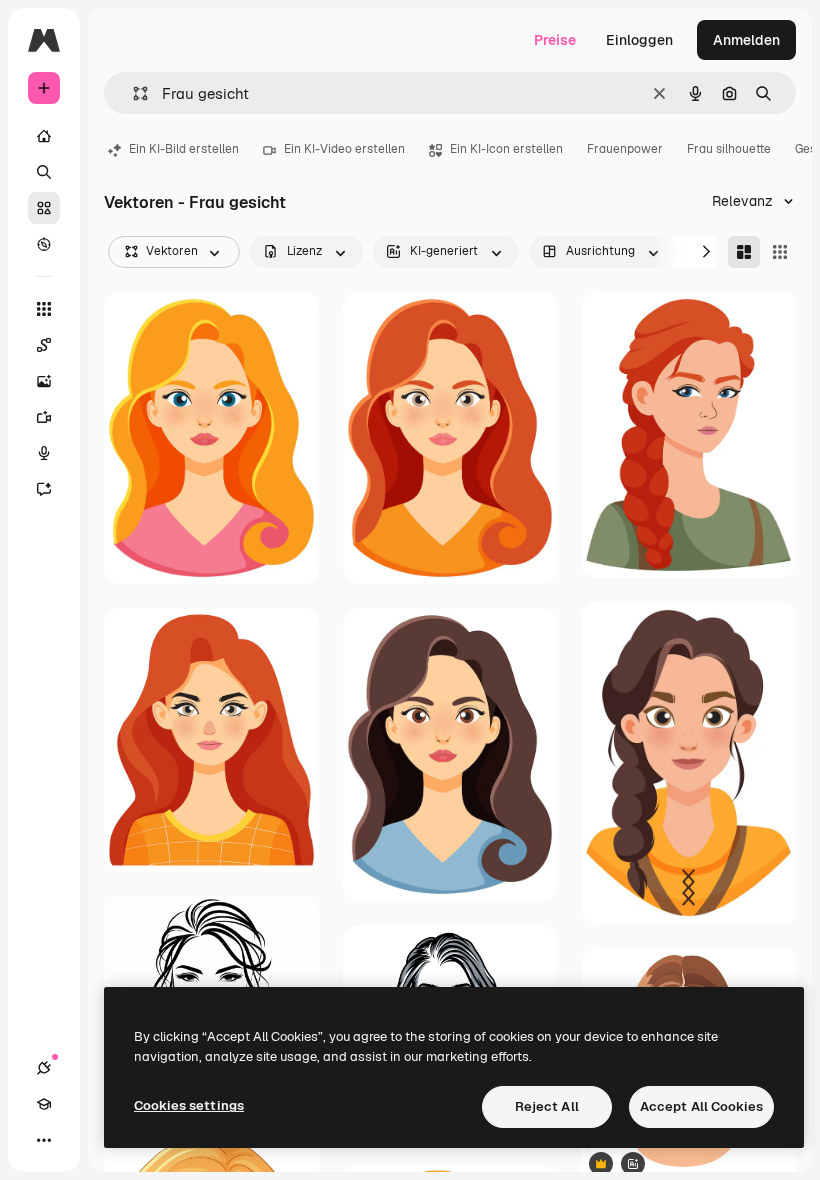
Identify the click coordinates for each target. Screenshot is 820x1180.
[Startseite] (44, 136)
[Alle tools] (44, 309)
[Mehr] (44, 1140)
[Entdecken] (44, 244)
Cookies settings (189, 1105)
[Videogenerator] (44, 417)
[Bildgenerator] (44, 381)
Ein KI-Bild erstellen (184, 149)
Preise (555, 40)
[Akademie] (44, 1104)
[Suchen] (44, 172)
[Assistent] (44, 489)
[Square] (780, 252)
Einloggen (639, 40)
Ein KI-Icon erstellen (506, 149)
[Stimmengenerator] (44, 453)
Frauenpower (625, 149)
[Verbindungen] (44, 1068)
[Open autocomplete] (132, 93)
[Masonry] (744, 252)
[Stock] (44, 208)
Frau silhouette (729, 149)
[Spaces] (44, 345)
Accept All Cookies (701, 1106)
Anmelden (746, 40)
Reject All (547, 1106)
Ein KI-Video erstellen (344, 149)
